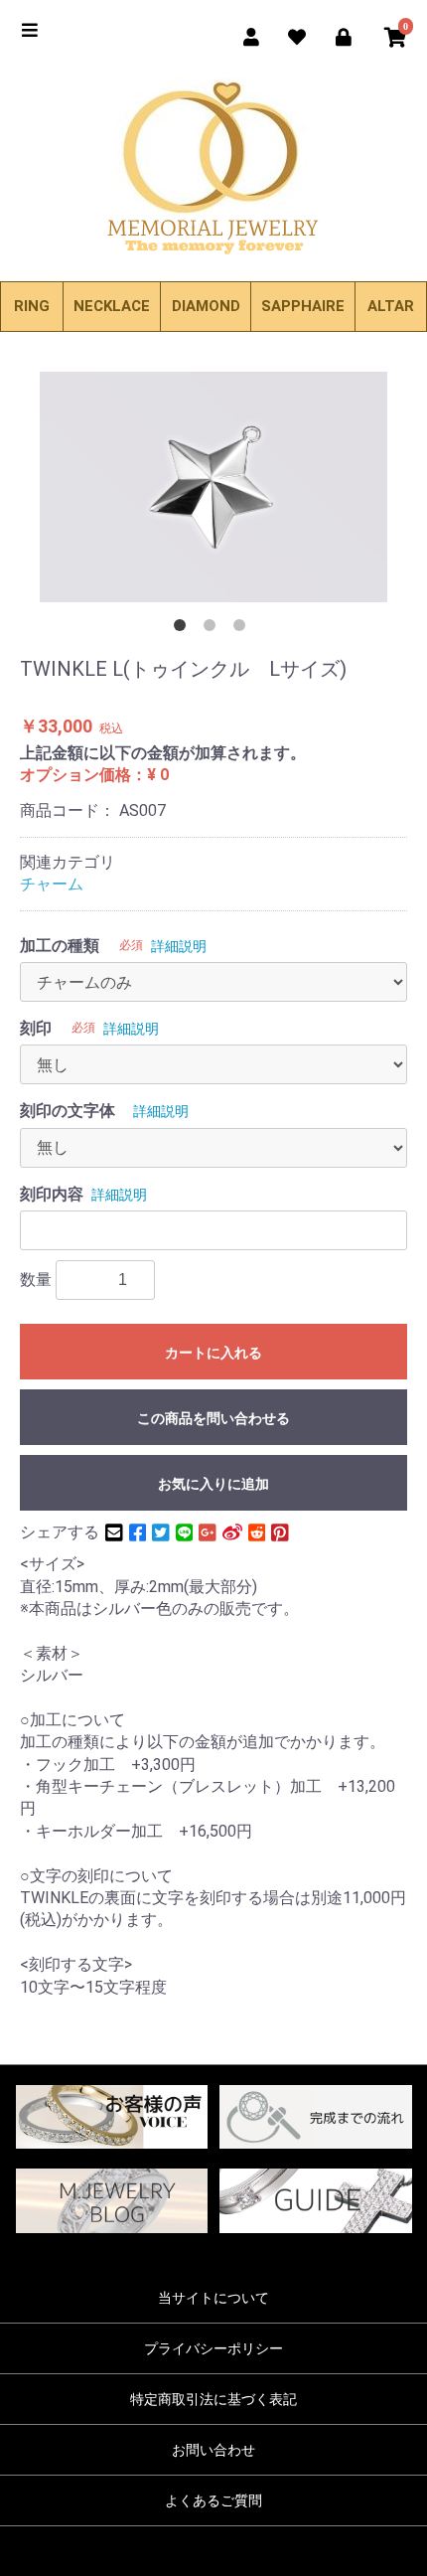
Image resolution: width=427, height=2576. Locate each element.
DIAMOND (206, 306)
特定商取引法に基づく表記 (213, 2399)
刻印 (36, 1028)
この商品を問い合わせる (213, 1418)
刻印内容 (52, 1194)
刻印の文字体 (68, 1111)
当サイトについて (213, 2298)
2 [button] (213, 629)
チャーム (52, 884)
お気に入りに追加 (213, 1484)
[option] (213, 487)
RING (32, 306)
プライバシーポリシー (213, 2348)
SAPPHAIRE (303, 306)
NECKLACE (112, 306)
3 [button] (243, 629)
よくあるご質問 (213, 2500)
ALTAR (391, 306)
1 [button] (184, 629)
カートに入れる (213, 1353)
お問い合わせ (213, 2450)
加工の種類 (60, 946)
